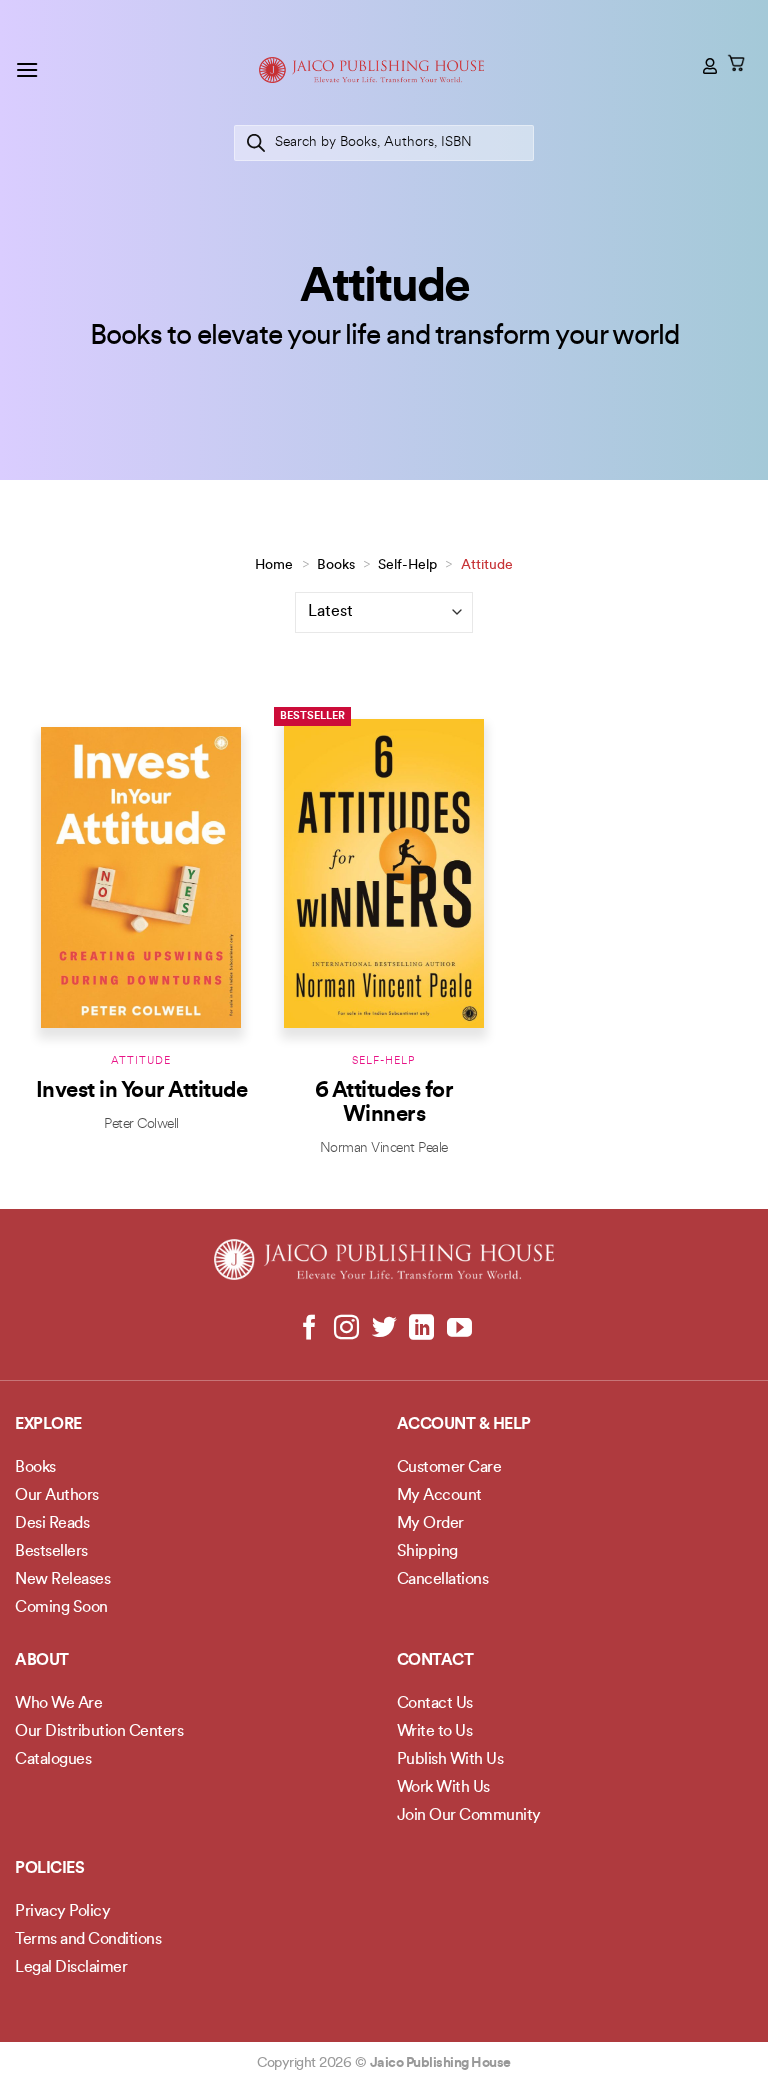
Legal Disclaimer (71, 1968)
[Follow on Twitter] (384, 1329)
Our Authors (57, 1496)
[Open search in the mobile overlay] (384, 143)
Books (336, 565)
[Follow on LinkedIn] (421, 1329)
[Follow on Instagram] (346, 1329)
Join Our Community (469, 1816)
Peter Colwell (141, 1124)
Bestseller (312, 716)
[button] (27, 69)
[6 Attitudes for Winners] (384, 873)
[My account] (711, 66)
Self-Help (407, 565)
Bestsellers (51, 1552)
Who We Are (58, 1704)
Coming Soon (61, 1608)
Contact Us (435, 1704)
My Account (439, 1496)
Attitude (141, 1061)
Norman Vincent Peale (384, 1148)
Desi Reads (52, 1524)
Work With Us (443, 1788)
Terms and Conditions (88, 1940)
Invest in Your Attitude (142, 1091)
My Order (430, 1524)
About (42, 1661)
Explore (48, 1425)
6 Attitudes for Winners (384, 1103)
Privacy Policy (62, 1912)
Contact (435, 1661)
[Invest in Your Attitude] (141, 873)
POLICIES (49, 1869)
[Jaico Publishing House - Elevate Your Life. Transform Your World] (371, 70)
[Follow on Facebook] (309, 1329)
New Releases (62, 1580)
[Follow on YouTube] (458, 1329)
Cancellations (443, 1580)
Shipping (427, 1552)
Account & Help (464, 1425)
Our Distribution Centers (99, 1732)
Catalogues (53, 1760)
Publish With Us (450, 1760)
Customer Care (449, 1468)
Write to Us (435, 1732)
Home (274, 565)
